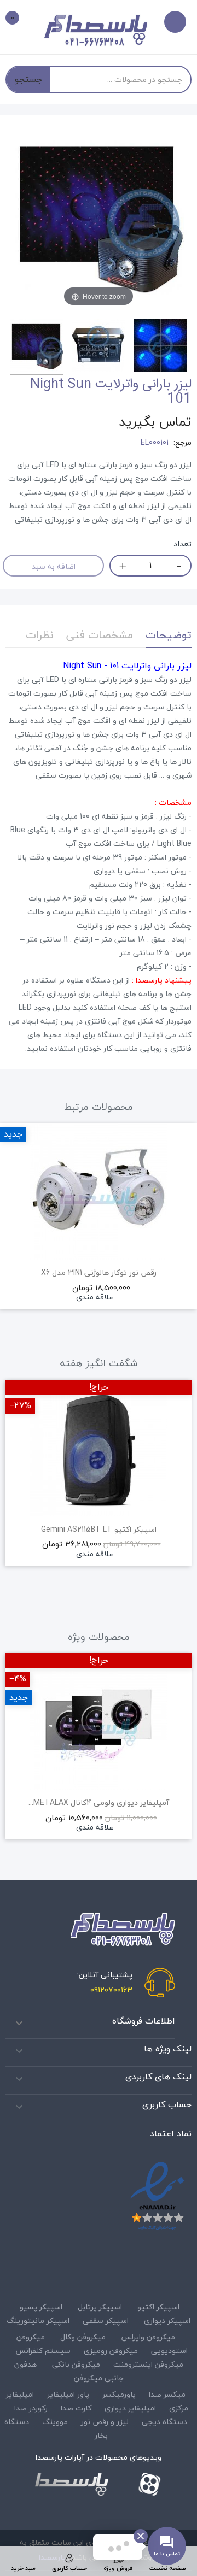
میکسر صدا (167, 2394)
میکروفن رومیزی (111, 2351)
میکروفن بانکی (76, 2364)
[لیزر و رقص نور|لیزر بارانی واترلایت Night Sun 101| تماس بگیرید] (37, 347)
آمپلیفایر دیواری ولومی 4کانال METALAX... (99, 1803)
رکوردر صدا (31, 2408)
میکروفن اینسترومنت (148, 2364)
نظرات (40, 635)
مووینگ (55, 2422)
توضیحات (169, 635)
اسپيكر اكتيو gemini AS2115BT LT (99, 1530)
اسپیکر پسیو (41, 2307)
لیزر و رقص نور (105, 2422)
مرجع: (182, 443)
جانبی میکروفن (99, 2378)
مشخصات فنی (100, 635)
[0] (20, 19)
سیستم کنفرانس (43, 2351)
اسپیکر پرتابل (100, 2307)
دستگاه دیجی (164, 2422)
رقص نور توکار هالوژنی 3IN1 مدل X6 (99, 1273)
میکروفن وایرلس (148, 2337)
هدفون (25, 2364)
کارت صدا (76, 2408)
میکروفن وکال (83, 2337)
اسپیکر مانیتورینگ (38, 2321)
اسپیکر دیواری (167, 2321)
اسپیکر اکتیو (158, 2307)
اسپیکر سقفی (106, 2321)
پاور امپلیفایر (68, 2394)
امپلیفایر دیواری (130, 2408)
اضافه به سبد (54, 566)
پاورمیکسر (119, 2394)
